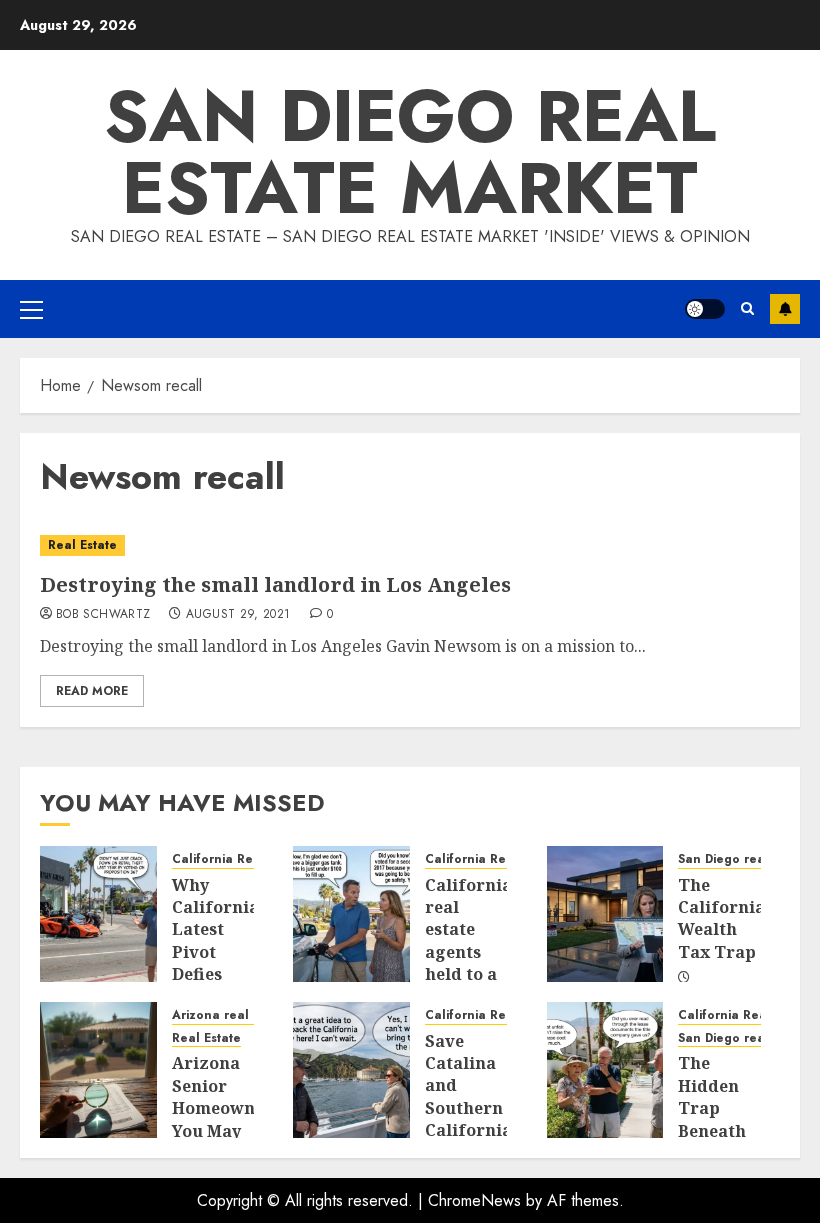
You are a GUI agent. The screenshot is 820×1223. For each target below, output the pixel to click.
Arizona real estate (231, 1015)
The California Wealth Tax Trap (721, 918)
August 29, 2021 (238, 615)
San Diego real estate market (410, 152)
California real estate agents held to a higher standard (468, 952)
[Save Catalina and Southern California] (351, 1070)
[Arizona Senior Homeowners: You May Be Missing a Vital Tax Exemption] (98, 1070)
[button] (31, 309)
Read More (92, 691)
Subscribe (785, 309)
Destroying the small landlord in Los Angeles (275, 584)
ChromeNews (474, 1200)
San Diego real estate (744, 859)
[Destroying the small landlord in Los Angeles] (410, 545)
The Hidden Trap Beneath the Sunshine (716, 1119)
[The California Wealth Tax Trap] (605, 914)
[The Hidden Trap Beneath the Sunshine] (605, 1070)
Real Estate (82, 545)
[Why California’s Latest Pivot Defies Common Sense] (98, 914)
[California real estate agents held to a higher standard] (351, 914)
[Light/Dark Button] (705, 309)
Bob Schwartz (103, 615)
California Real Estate (239, 859)
